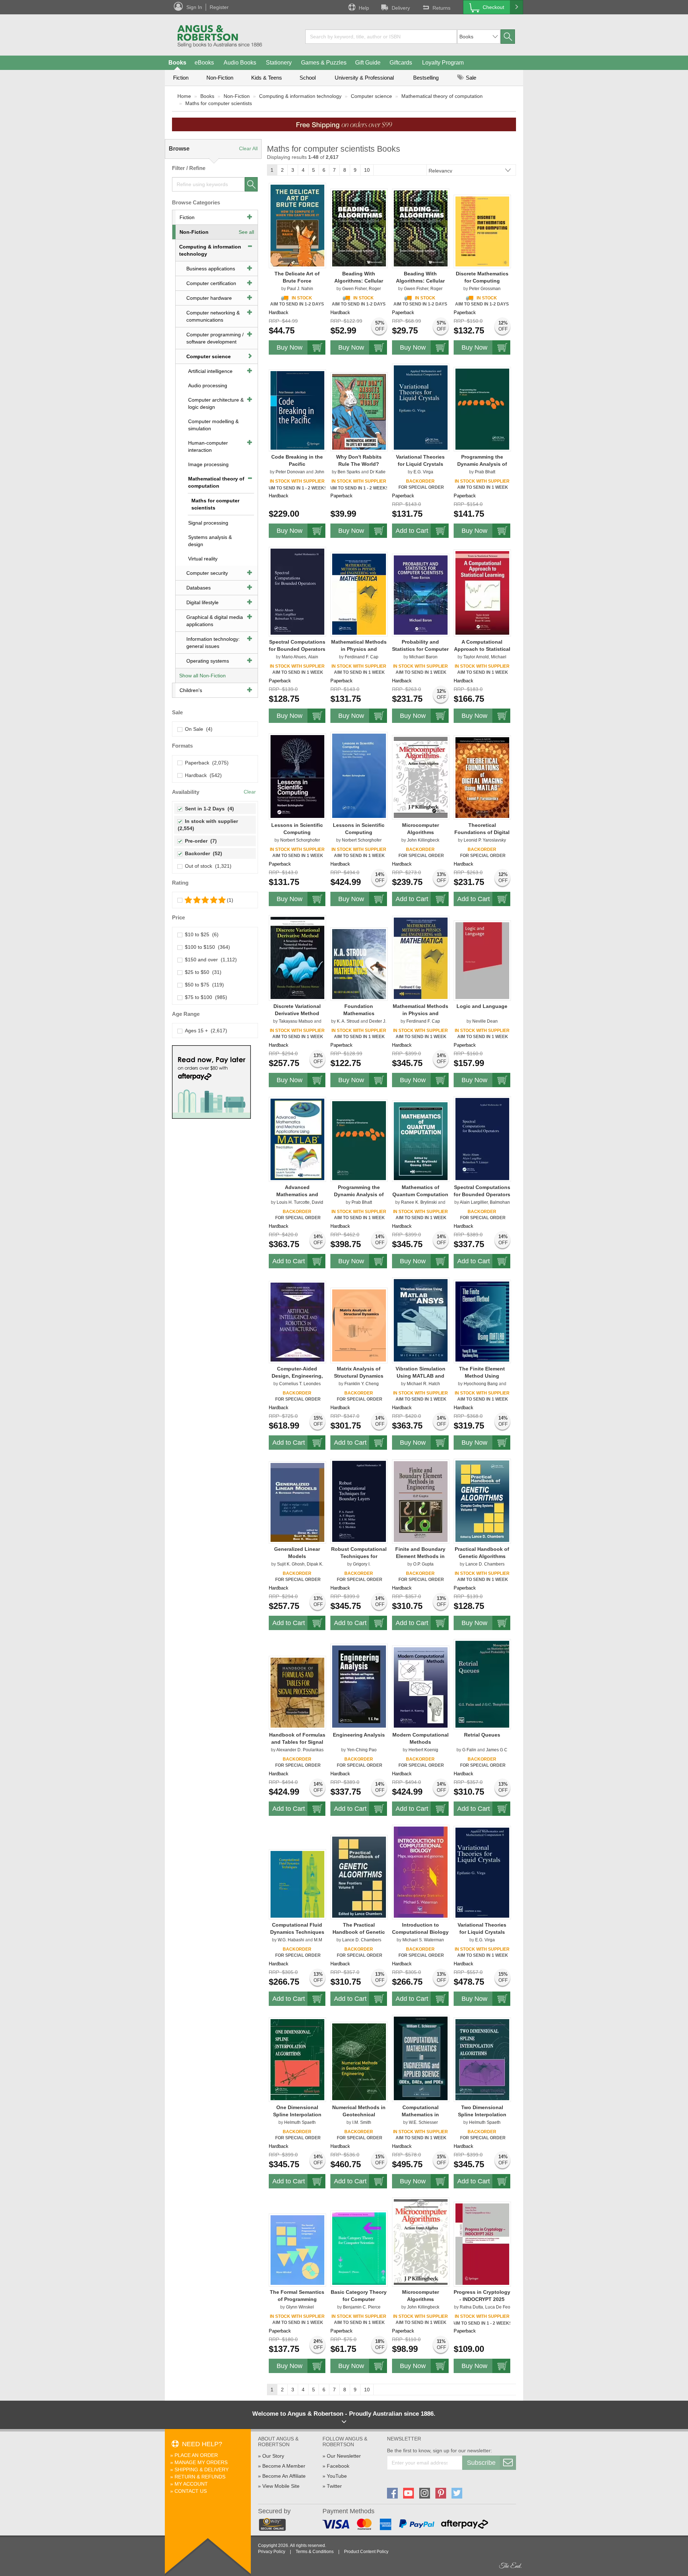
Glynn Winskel (300, 2307)
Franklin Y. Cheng (362, 1384)
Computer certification (211, 283)
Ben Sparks (349, 472)
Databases (199, 588)
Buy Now (290, 347)
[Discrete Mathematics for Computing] (482, 231)
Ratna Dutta (471, 2307)
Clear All (248, 148)
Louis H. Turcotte (293, 1202)
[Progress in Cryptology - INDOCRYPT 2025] (482, 2244)
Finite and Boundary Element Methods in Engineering (420, 1556)
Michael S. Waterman (423, 1940)
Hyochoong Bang (481, 1384)
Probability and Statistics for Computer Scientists (420, 649)
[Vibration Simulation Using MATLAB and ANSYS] (421, 1320)
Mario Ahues (294, 657)
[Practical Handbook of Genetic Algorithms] (482, 1501)
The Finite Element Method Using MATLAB (482, 1376)
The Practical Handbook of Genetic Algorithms (359, 1932)
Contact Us (191, 2491)
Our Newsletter (344, 2456)
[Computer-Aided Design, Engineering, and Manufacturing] (297, 1322)
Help (364, 8)
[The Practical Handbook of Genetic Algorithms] (359, 1877)
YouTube (337, 2476)
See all (246, 232)
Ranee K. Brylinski (419, 1202)
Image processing (208, 464)
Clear (250, 792)
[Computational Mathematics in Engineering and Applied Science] (421, 2058)
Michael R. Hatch (423, 1384)
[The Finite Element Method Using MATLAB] (482, 1321)
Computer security (207, 573)
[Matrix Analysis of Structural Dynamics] (359, 1325)
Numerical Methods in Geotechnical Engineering (359, 2115)
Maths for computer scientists (219, 103)
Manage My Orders (201, 2462)
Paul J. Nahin (300, 289)
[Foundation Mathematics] (359, 964)
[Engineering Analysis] (359, 1686)
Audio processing (208, 385)
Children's (191, 690)
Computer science (371, 96)
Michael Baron (423, 657)
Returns (441, 8)
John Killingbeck (423, 840)
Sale (470, 78)
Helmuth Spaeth (300, 2122)
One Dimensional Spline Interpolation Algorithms (297, 2115)
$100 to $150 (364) (206, 947)
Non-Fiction (220, 78)
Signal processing (208, 523)
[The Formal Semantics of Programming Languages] (297, 2250)
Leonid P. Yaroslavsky (485, 840)
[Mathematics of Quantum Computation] (421, 1141)
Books (177, 63)
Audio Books (240, 63)
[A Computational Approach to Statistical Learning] (482, 593)
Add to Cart (412, 531)
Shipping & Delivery (202, 2470)
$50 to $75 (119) (203, 985)
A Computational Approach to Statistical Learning (482, 649)
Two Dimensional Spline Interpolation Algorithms (482, 2115)
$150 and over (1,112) (209, 960)
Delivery (401, 8)
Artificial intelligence (210, 371)
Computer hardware (209, 298)
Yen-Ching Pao (362, 1750)
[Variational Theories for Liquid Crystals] (421, 407)
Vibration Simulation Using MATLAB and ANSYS (421, 1376)
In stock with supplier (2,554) (209, 825)
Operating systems (208, 661)
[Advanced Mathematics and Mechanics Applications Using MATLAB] (297, 1139)
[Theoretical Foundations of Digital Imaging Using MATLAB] (482, 777)
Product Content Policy (366, 2552)
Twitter (334, 2486)
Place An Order (196, 2455)
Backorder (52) (202, 853)
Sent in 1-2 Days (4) (208, 809)
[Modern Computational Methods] (421, 1687)
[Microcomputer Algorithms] (421, 777)
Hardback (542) (202, 775)
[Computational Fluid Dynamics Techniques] (297, 1884)
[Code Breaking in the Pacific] (297, 410)
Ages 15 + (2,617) (205, 1031)
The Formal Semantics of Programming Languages (297, 2299)
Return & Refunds (200, 2477)
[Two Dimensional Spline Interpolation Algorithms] (482, 2059)
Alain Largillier (474, 1202)
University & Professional (364, 78)
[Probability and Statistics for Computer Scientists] (421, 595)
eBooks (204, 63)
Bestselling (426, 78)
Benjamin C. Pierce (362, 2307)
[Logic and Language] (482, 960)
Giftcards (401, 63)
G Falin (469, 1750)
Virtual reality (203, 559)
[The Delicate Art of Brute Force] (297, 225)
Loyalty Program (443, 63)
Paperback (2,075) (205, 763)
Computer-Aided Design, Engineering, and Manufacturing (297, 1376)
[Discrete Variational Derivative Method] (297, 958)
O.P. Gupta (423, 1564)
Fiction (181, 78)
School (308, 78)
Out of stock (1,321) (207, 866)
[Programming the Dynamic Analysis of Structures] (482, 409)
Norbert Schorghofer (300, 840)
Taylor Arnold (476, 657)
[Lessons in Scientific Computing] (297, 776)
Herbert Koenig (423, 1750)
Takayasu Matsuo (296, 1021)
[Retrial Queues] (482, 1684)
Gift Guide (368, 63)
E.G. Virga (423, 472)
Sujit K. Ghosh (291, 1564)
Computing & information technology (300, 96)
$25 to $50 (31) (202, 972)
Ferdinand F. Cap (362, 657)
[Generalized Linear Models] (297, 1502)
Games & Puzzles (324, 63)
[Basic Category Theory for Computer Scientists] (359, 2248)
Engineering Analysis (359, 1735)
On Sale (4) (197, 729)
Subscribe (481, 2463)
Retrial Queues (482, 1735)
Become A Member (284, 2466)
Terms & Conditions (315, 2552)
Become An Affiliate (284, 2476)
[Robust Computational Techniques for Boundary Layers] (359, 1501)
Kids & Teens (267, 78)
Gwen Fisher (354, 289)
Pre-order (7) (199, 841)
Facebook (338, 2466)
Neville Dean (485, 1021)
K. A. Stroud (348, 1021)
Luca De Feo (498, 2307)
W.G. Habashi (291, 1940)
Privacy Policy (272, 2552)
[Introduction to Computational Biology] (421, 1872)
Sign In (194, 7)
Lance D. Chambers (485, 1564)
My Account (191, 2484)
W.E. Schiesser (423, 2122)
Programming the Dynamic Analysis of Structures (482, 464)
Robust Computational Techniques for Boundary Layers (359, 1556)
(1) (230, 900)
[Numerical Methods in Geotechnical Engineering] (359, 2061)
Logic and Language (482, 1006)
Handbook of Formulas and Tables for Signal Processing (297, 1742)
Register (219, 7)
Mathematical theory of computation (442, 96)
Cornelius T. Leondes (300, 1384)
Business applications (211, 269)
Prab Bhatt (485, 472)
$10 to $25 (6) (200, 934)
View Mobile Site (281, 2486)
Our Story (273, 2456)
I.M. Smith (362, 2122)
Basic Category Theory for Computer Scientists (359, 2299)
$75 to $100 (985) (205, 997)
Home (184, 96)
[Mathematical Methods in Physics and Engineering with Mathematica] (359, 594)
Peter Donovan (290, 472)
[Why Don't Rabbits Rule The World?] (359, 412)
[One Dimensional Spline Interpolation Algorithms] (297, 2059)
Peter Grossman (485, 289)
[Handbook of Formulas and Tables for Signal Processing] (297, 1692)
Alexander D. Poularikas (300, 1750)
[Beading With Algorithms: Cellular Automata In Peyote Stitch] (359, 228)
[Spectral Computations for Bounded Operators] (297, 591)
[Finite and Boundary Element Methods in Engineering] (421, 1501)
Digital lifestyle (202, 602)
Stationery (279, 63)
